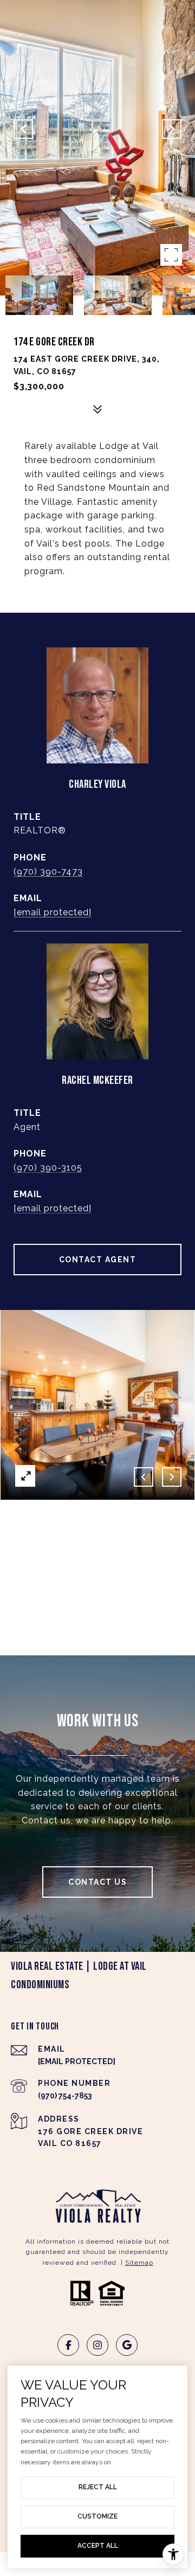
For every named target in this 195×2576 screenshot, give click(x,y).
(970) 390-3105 (48, 1168)
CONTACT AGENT (98, 1260)
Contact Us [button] (97, 1882)
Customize (97, 2516)
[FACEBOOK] (68, 2345)
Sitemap (139, 2263)
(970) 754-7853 (65, 2096)
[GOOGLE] (127, 2345)
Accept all (98, 2546)
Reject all (98, 2487)
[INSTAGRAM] (97, 2345)
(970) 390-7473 (48, 872)
